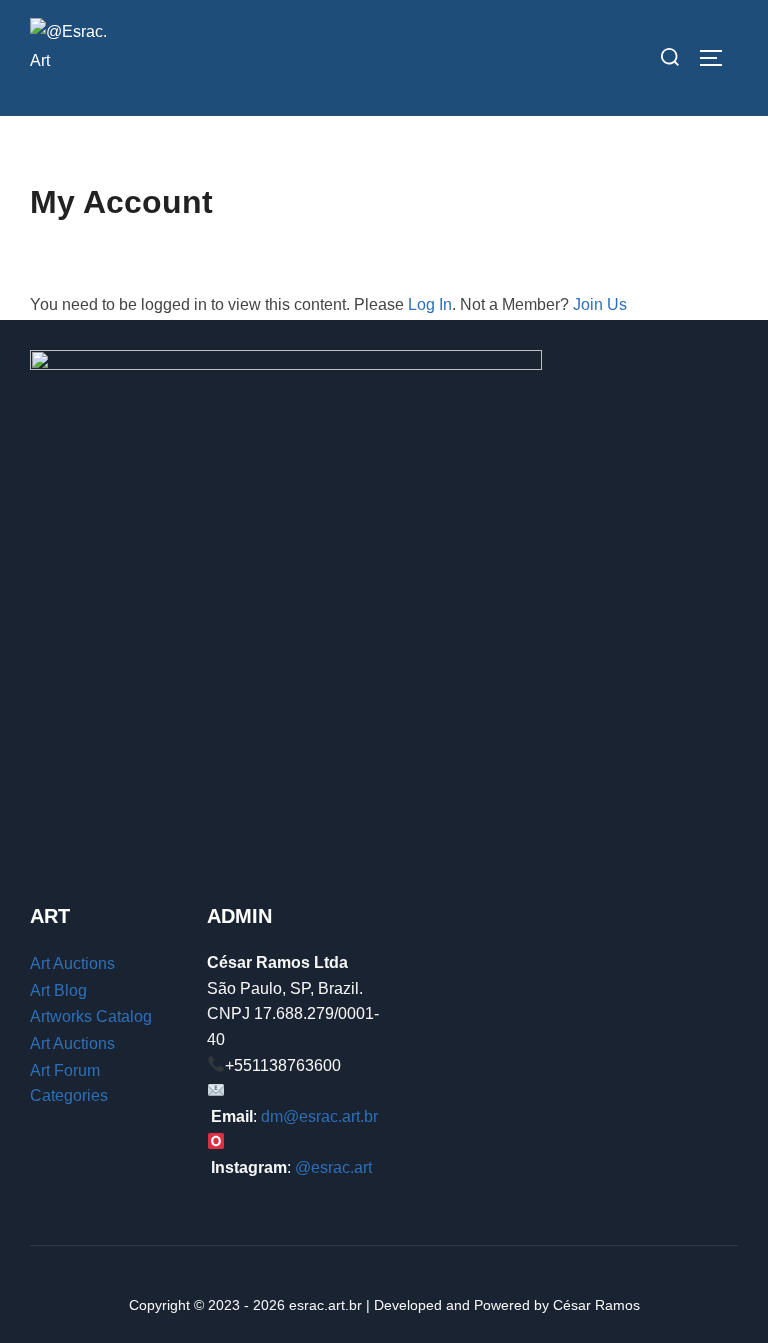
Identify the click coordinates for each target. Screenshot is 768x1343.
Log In (430, 304)
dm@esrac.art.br (319, 1116)
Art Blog (58, 990)
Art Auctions (72, 963)
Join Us (600, 304)
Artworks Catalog (91, 1016)
